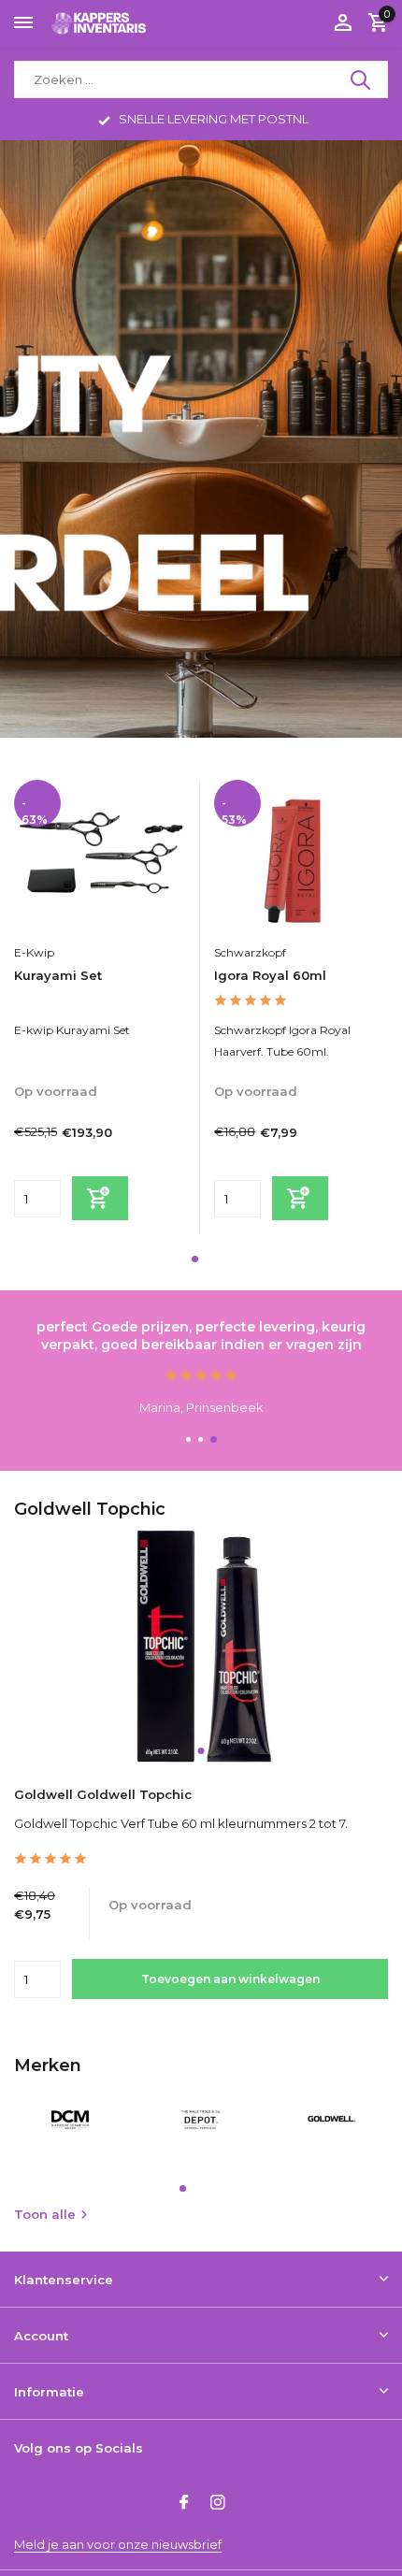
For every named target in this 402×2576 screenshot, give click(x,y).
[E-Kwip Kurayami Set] (100, 857)
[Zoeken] (362, 79)
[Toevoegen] (100, 1198)
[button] (195, 1259)
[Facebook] (184, 2504)
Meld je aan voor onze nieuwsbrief (118, 2544)
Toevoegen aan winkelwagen (230, 1979)
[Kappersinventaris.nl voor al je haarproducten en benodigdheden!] (99, 23)
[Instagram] (218, 2504)
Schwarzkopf (250, 952)
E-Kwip (34, 952)
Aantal (43, 1979)
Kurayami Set (58, 975)
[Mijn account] (343, 23)
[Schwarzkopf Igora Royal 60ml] (300, 857)
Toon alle (45, 2214)
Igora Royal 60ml (270, 975)
